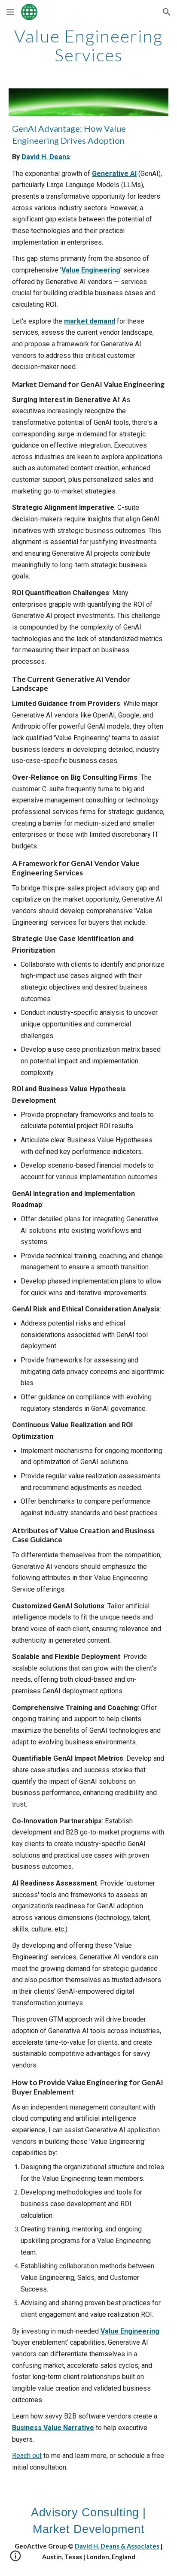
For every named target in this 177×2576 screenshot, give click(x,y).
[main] (88, 45)
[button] (10, 12)
